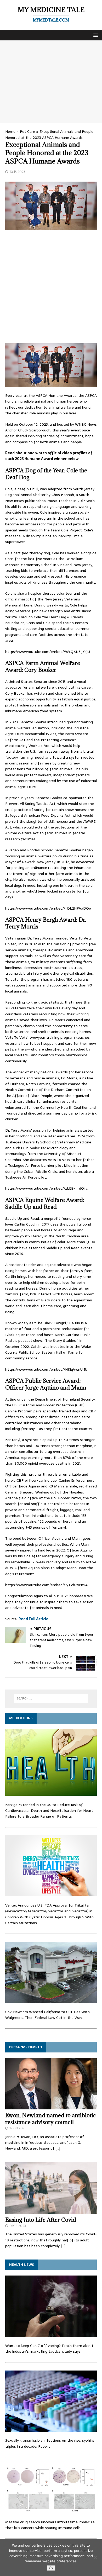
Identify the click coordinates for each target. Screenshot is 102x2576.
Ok (51, 2568)
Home (10, 131)
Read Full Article (33, 1619)
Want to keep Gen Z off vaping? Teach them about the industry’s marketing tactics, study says (49, 2348)
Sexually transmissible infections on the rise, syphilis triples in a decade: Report (50, 2443)
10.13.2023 (17, 172)
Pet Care (27, 131)
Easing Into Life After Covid (41, 2220)
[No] (95, 2557)
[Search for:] (51, 1698)
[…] (58, 2148)
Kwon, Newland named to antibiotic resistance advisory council (51, 2119)
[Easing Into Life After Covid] (51, 2211)
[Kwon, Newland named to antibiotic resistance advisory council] (51, 2106)
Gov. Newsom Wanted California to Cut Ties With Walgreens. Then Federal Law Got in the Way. (47, 2015)
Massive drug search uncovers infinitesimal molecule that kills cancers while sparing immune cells (50, 2525)
